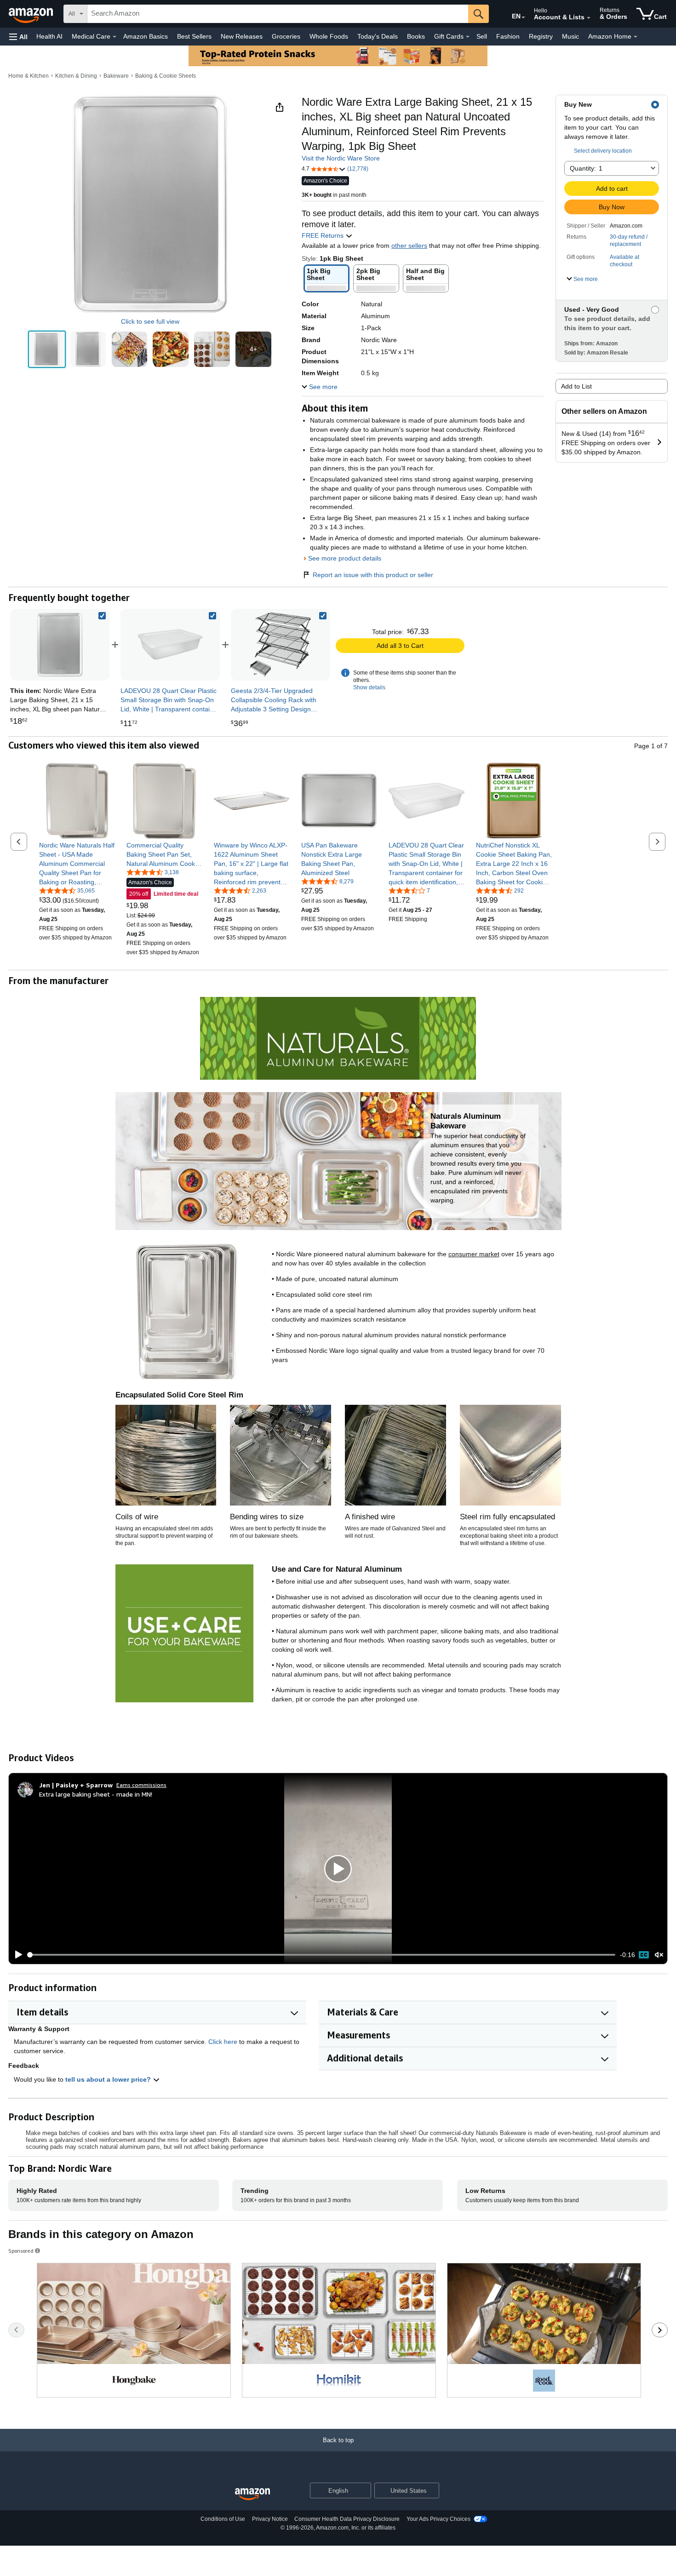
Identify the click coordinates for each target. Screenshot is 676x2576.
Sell (482, 36)
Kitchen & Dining (76, 76)
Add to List (576, 386)
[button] (18, 37)
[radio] (47, 349)
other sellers (409, 246)
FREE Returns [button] (324, 235)
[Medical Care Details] (115, 37)
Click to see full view (150, 321)
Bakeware (116, 76)
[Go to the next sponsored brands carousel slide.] (660, 2330)
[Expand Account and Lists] (589, 18)
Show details (369, 687)
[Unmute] (659, 1955)
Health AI (49, 36)
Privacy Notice (270, 2519)
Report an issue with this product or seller (373, 575)
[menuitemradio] (644, 1955)
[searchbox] (278, 14)
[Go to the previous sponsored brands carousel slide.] (16, 2330)
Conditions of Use (223, 2519)
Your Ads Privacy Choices (438, 2519)
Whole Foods (329, 36)
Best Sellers (194, 36)
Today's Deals (378, 36)
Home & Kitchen (29, 76)
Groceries (286, 36)
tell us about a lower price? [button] (109, 2079)
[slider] (322, 1955)
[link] (170, 645)
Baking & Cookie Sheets (166, 76)
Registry (541, 36)
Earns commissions (141, 1785)
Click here (223, 2042)
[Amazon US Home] (252, 2494)
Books (416, 36)
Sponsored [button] (21, 2251)
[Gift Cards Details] (468, 37)
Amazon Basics (146, 36)
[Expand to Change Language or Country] (523, 17)
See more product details (345, 558)
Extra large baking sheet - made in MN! (96, 1794)
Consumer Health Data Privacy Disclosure (347, 2519)
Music (570, 36)
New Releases (242, 36)
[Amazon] (32, 14)
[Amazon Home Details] (636, 37)
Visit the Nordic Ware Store (341, 158)
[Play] (16, 1955)
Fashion (508, 36)
